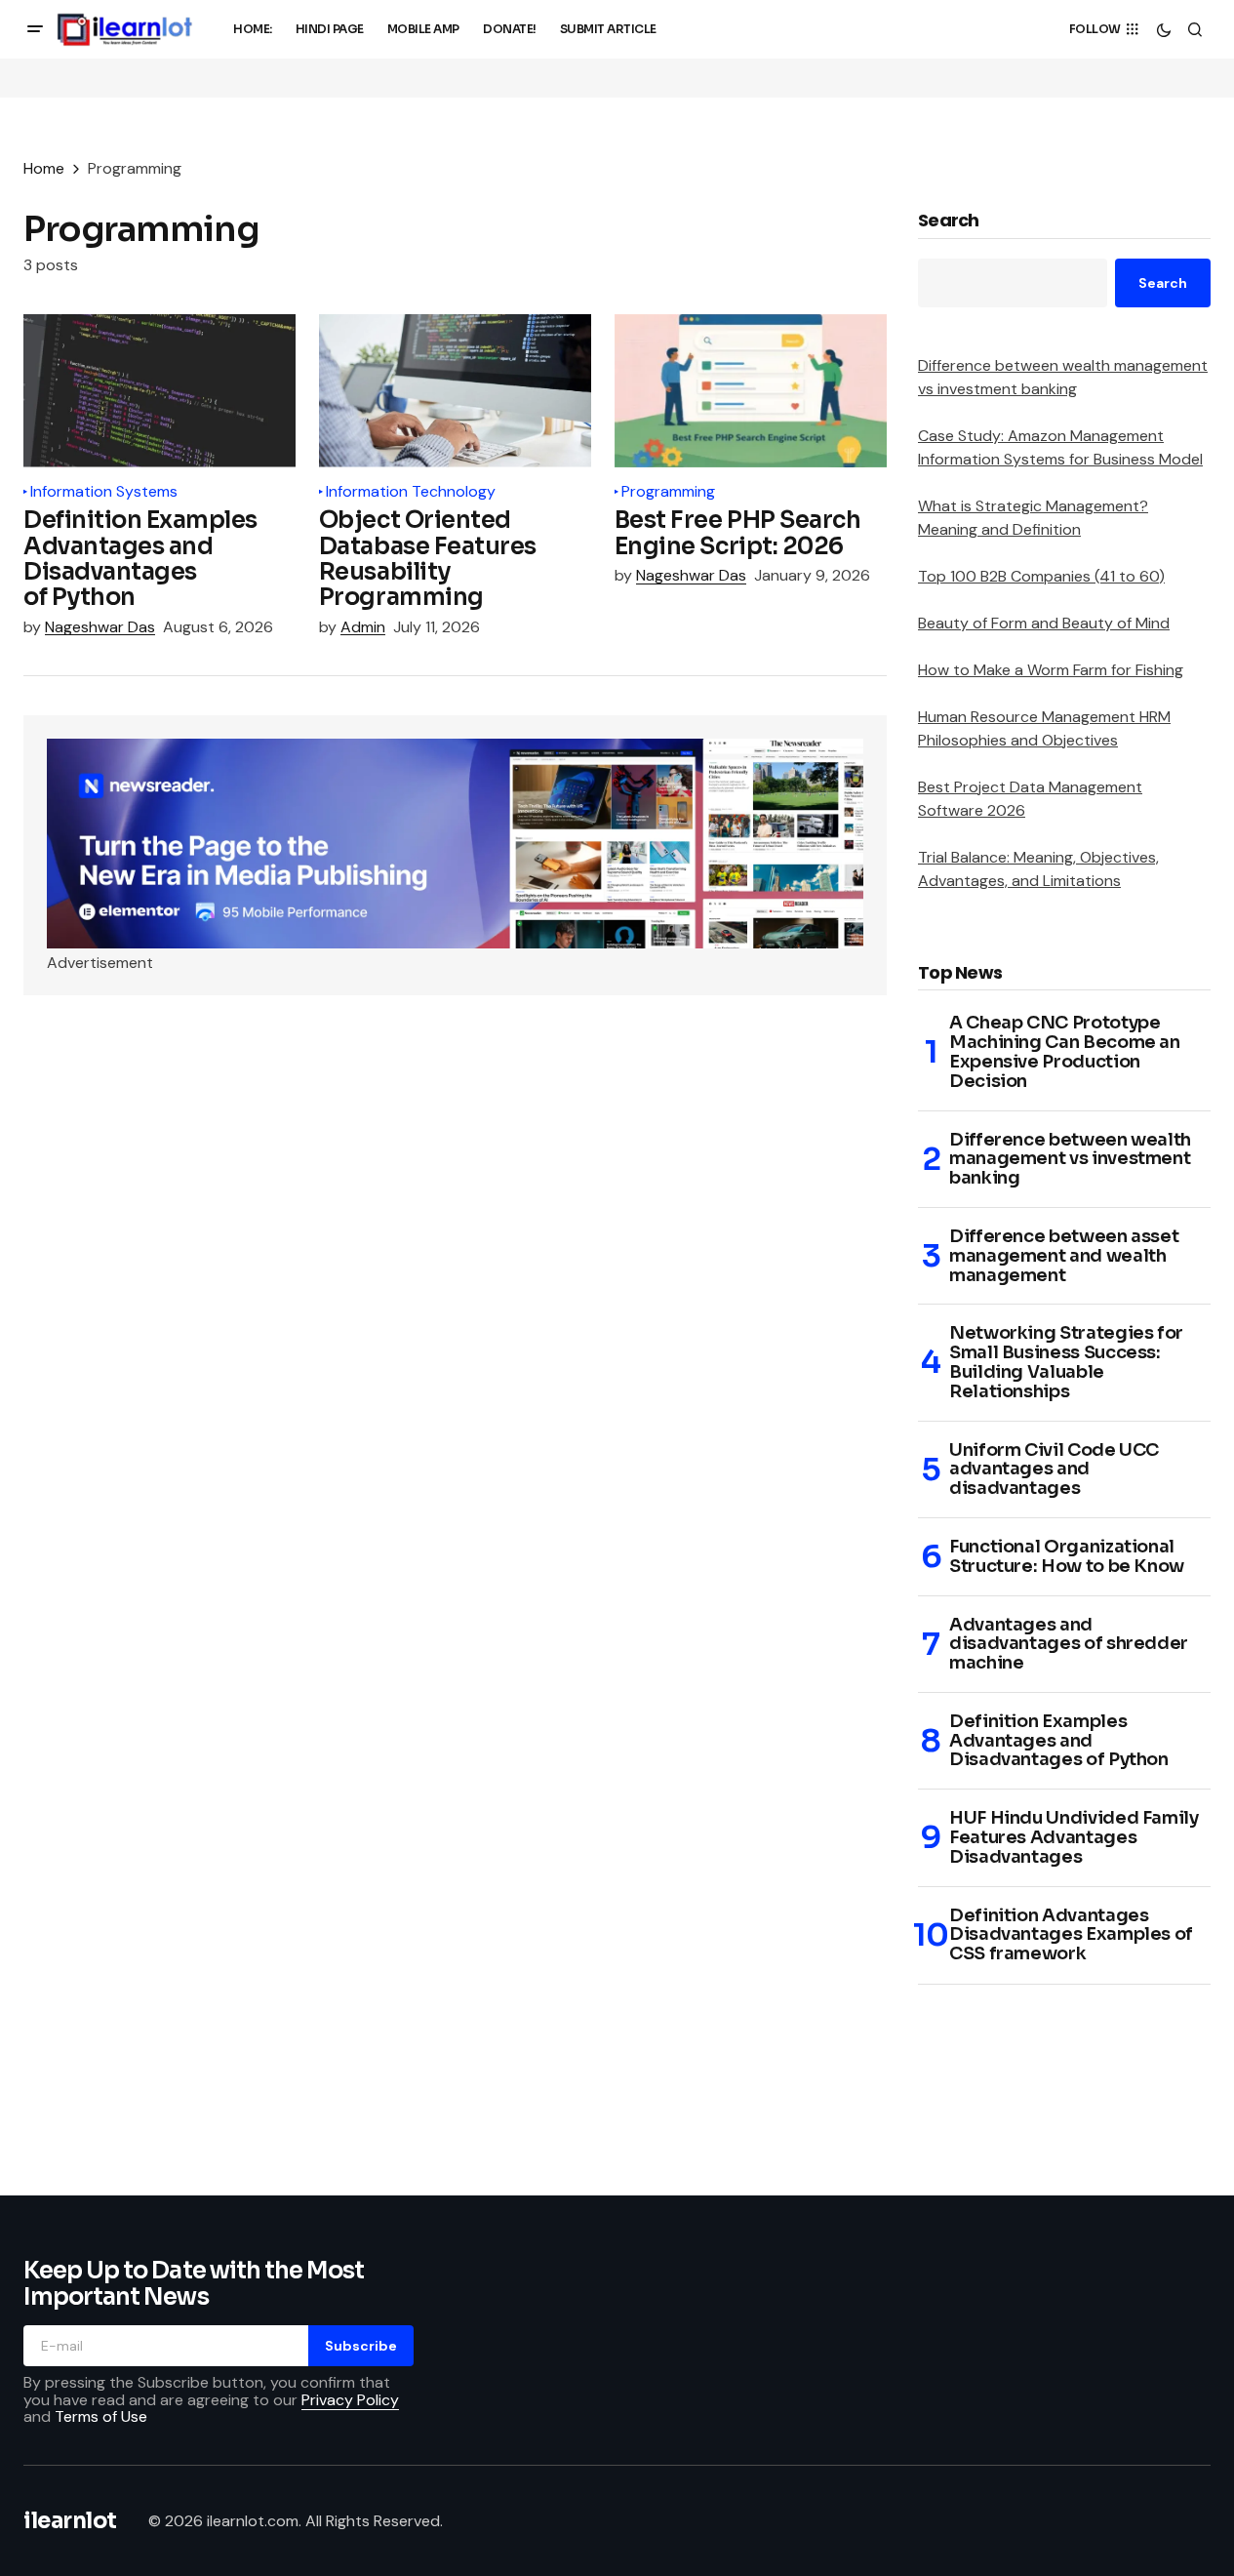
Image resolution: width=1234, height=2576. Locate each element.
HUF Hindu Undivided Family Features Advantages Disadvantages (1074, 1838)
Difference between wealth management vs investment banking (1070, 1160)
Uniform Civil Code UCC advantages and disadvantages (1054, 1470)
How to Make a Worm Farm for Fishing (1051, 670)
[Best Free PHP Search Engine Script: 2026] (751, 391)
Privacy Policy (350, 2400)
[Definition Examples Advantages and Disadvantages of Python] (159, 391)
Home (44, 168)
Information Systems (104, 492)
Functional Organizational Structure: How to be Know (1067, 1557)
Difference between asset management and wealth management (1064, 1256)
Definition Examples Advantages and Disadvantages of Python (1059, 1741)
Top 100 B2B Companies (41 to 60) (1041, 576)
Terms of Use (101, 2416)
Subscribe (361, 2346)
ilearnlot (70, 2521)
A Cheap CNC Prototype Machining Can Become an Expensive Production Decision (1065, 1052)
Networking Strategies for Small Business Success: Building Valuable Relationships (1066, 1363)
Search (949, 221)
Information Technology (411, 492)
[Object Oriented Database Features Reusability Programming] (455, 391)
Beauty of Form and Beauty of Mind (1044, 623)
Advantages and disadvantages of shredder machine (1069, 1645)
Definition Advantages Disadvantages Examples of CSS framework (1071, 1935)
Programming (668, 492)
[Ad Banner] (455, 844)
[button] (35, 29)
